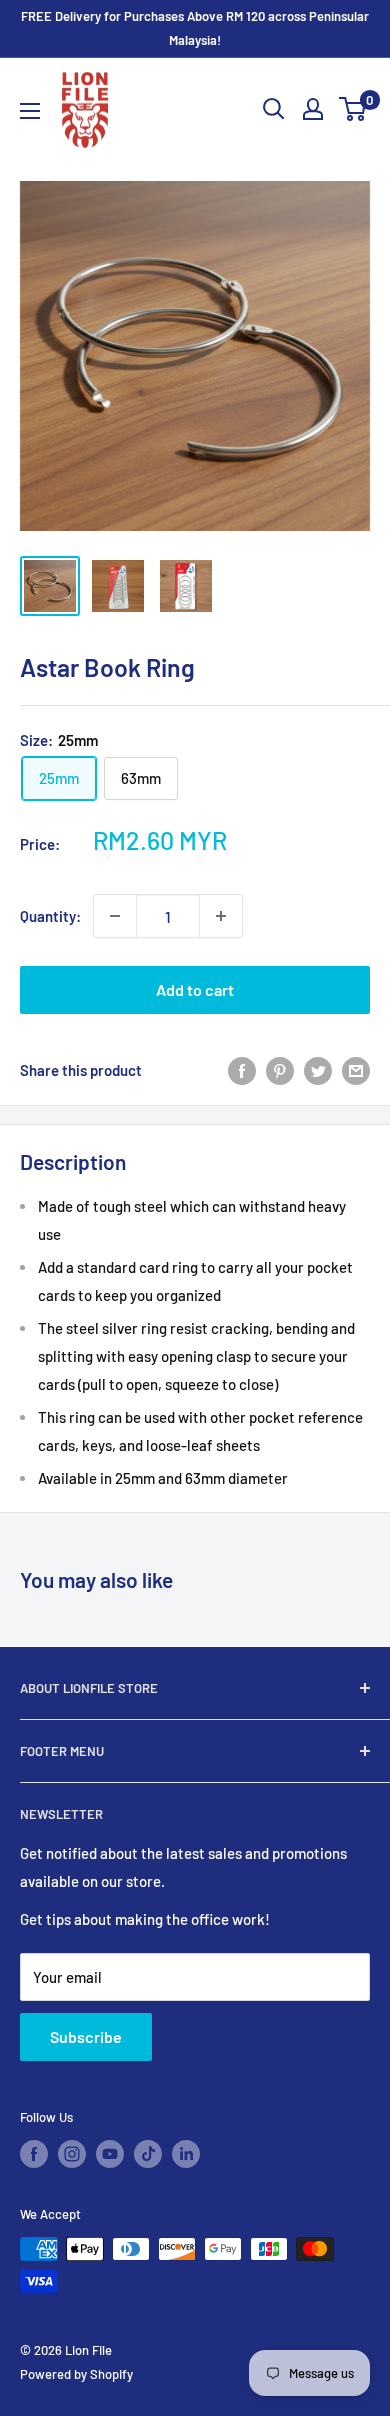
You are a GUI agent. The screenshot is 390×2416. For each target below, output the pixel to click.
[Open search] (274, 109)
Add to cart (195, 989)
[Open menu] (30, 111)
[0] (353, 109)
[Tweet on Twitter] (318, 1069)
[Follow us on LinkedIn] (186, 2154)
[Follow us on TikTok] (148, 2154)
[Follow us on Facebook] (34, 2154)
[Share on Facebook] (242, 1069)
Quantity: (50, 916)
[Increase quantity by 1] (221, 916)
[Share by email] (356, 1069)
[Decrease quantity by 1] (115, 916)
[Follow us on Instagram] (72, 2154)
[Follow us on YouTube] (110, 2154)
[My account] (313, 109)
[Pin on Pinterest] (280, 1069)
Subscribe (86, 2036)
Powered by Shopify (76, 2374)
